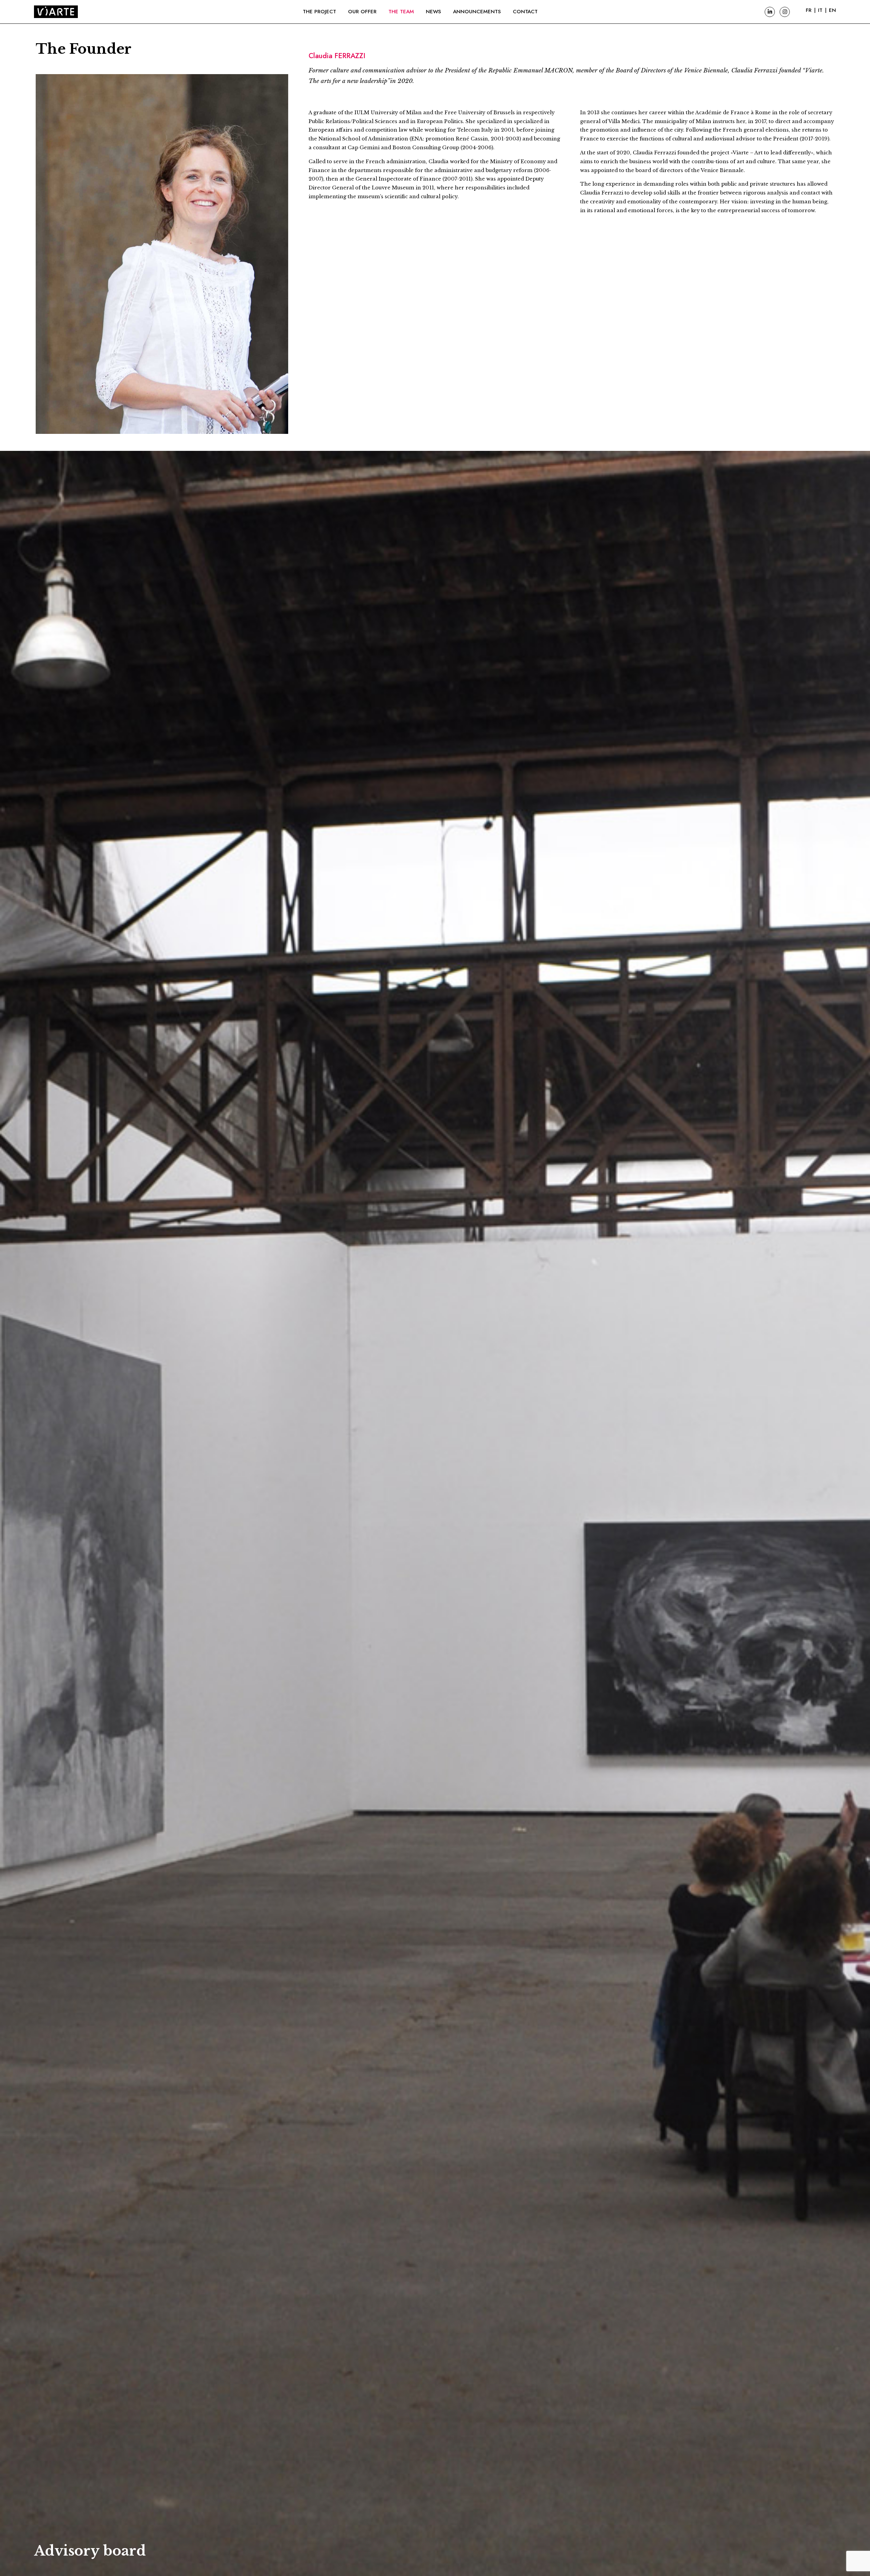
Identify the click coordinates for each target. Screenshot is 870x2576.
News (433, 12)
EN (832, 10)
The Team (401, 12)
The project (319, 12)
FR (809, 10)
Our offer (362, 12)
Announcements (477, 12)
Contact (525, 12)
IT (820, 10)
